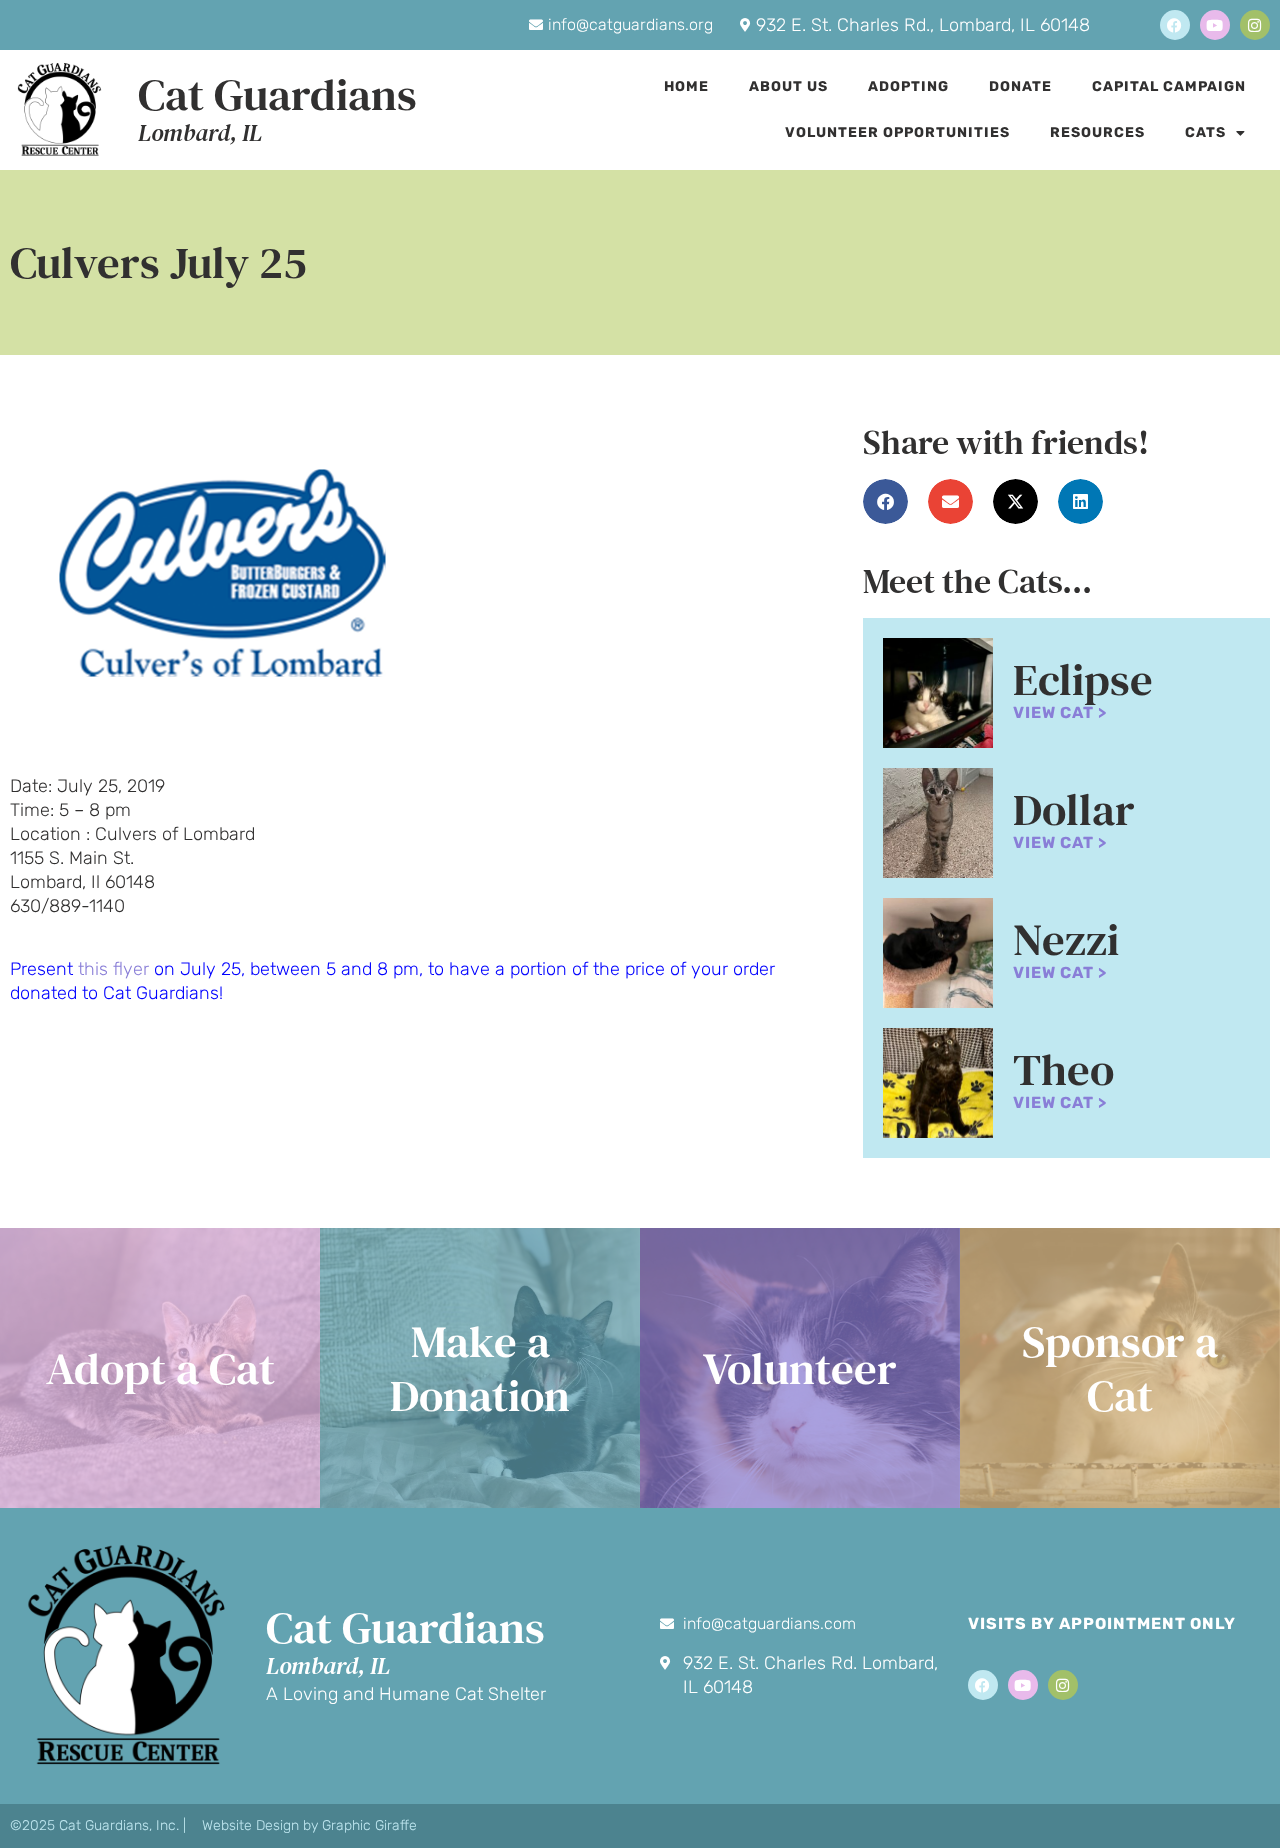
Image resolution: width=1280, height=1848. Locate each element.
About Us (788, 86)
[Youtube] (1215, 25)
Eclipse (1083, 679)
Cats (1205, 132)
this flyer (113, 969)
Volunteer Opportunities (897, 132)
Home (686, 86)
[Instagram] (1255, 25)
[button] (885, 501)
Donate (1020, 86)
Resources (1097, 132)
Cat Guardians (277, 94)
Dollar (1074, 809)
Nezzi (1066, 939)
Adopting (908, 86)
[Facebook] (1175, 25)
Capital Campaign (1169, 86)
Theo (1063, 1069)
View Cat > (1060, 712)
